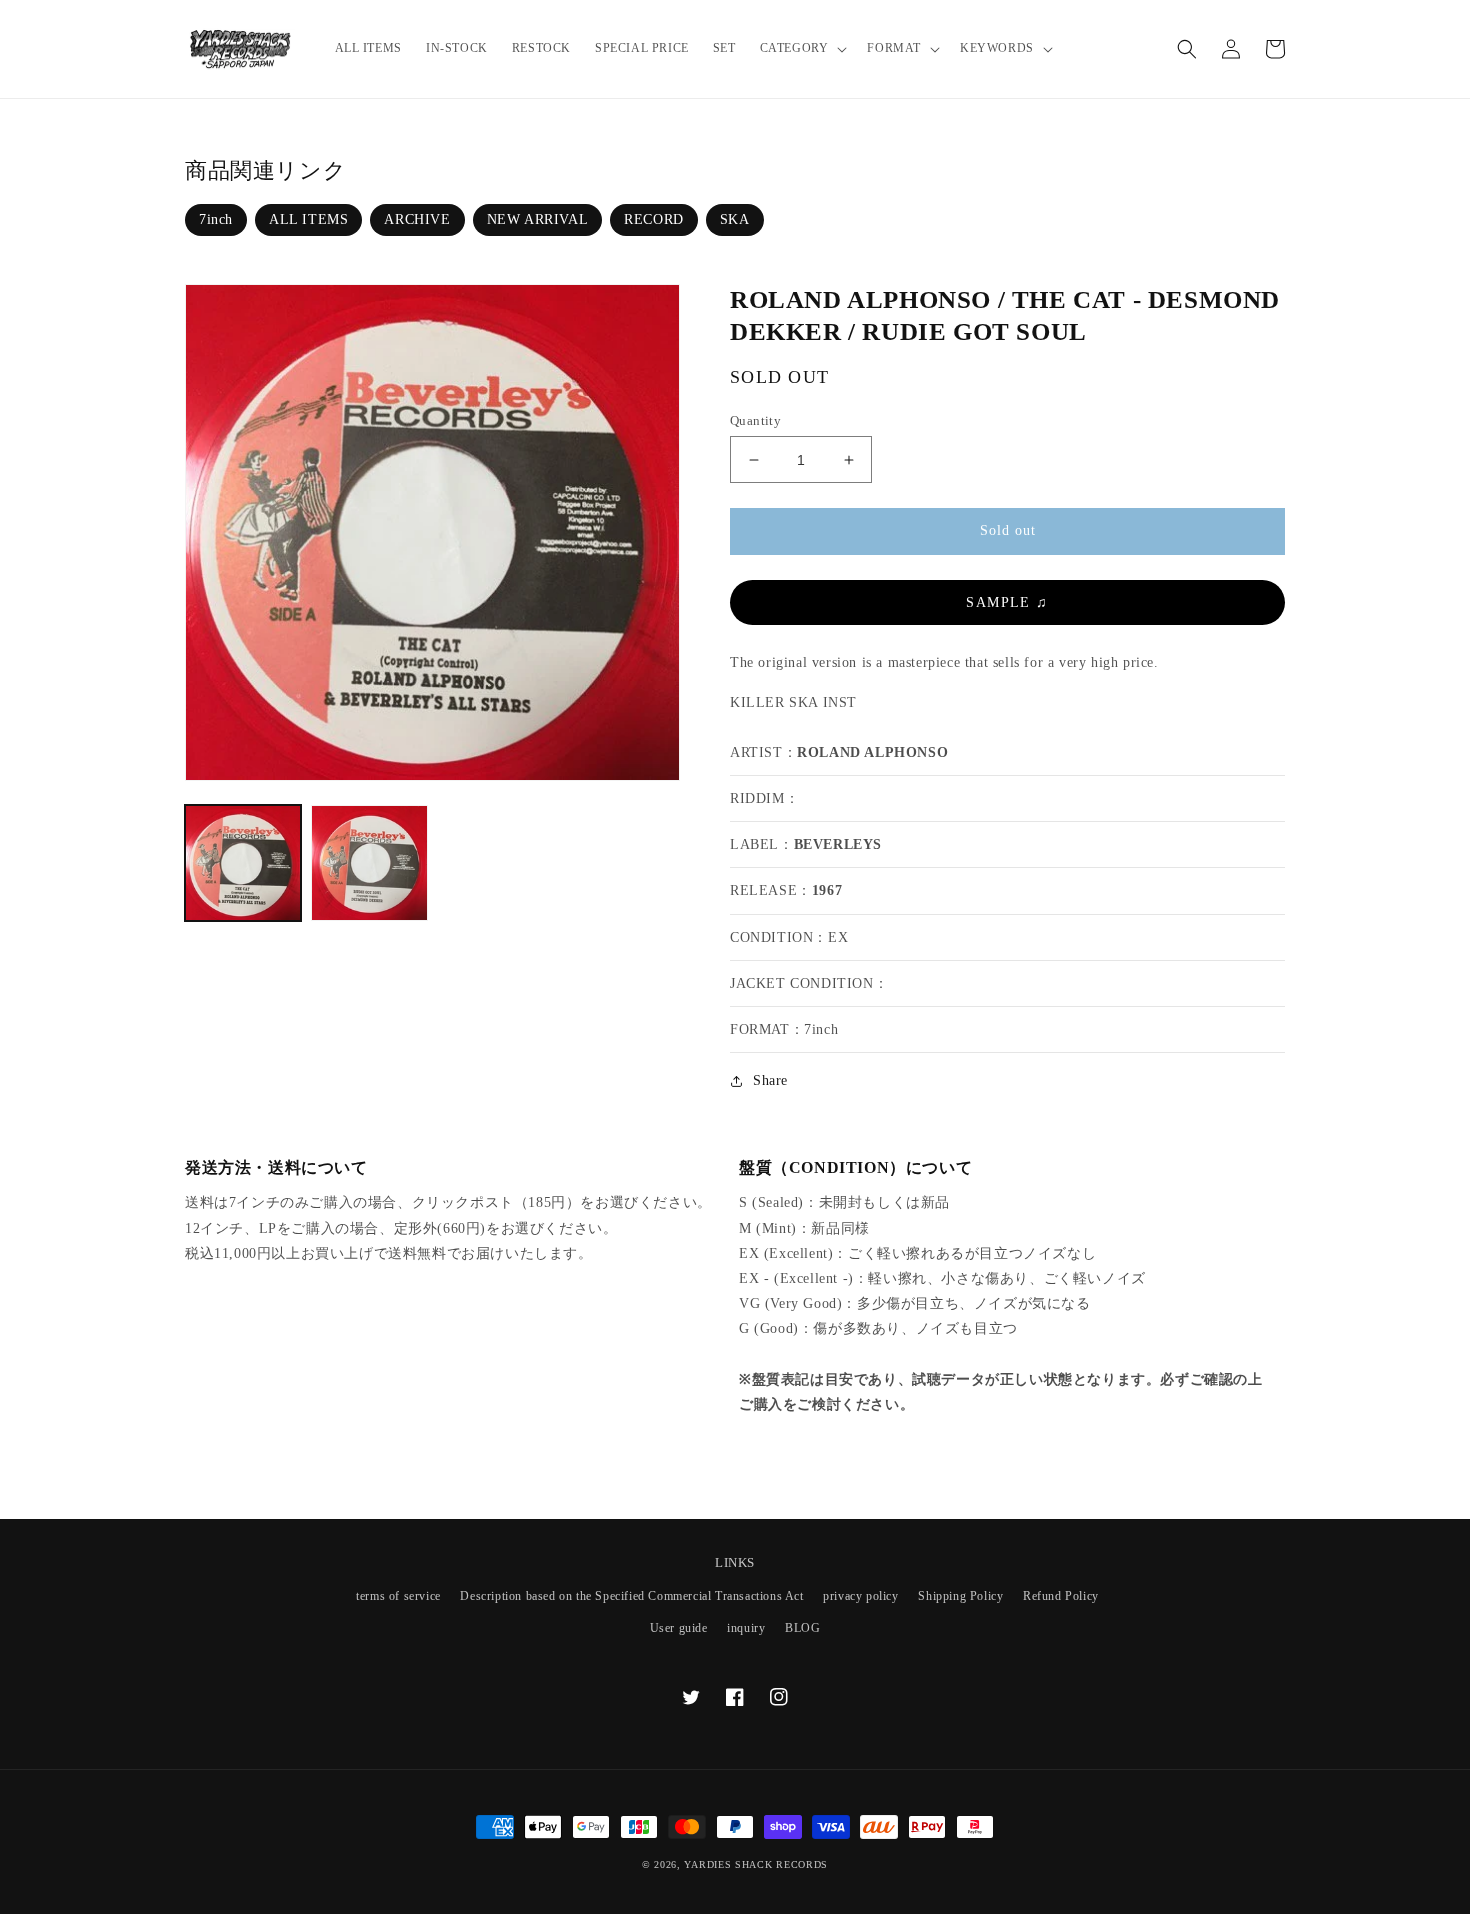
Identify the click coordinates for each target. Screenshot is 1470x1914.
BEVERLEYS (838, 844)
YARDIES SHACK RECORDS (756, 1864)
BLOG (802, 1628)
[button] (802, 49)
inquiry (746, 1628)
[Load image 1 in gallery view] (243, 863)
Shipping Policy (960, 1596)
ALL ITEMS (308, 219)
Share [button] (770, 1080)
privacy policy (860, 1596)
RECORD (654, 219)
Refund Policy (1061, 1596)
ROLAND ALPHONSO (872, 752)
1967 (827, 890)
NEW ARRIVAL (538, 219)
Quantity (755, 420)
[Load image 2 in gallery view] (369, 863)
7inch (216, 219)
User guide (679, 1628)
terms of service (398, 1596)
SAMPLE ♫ (1007, 602)
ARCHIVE (417, 219)
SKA (735, 219)
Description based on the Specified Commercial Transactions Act (631, 1596)
